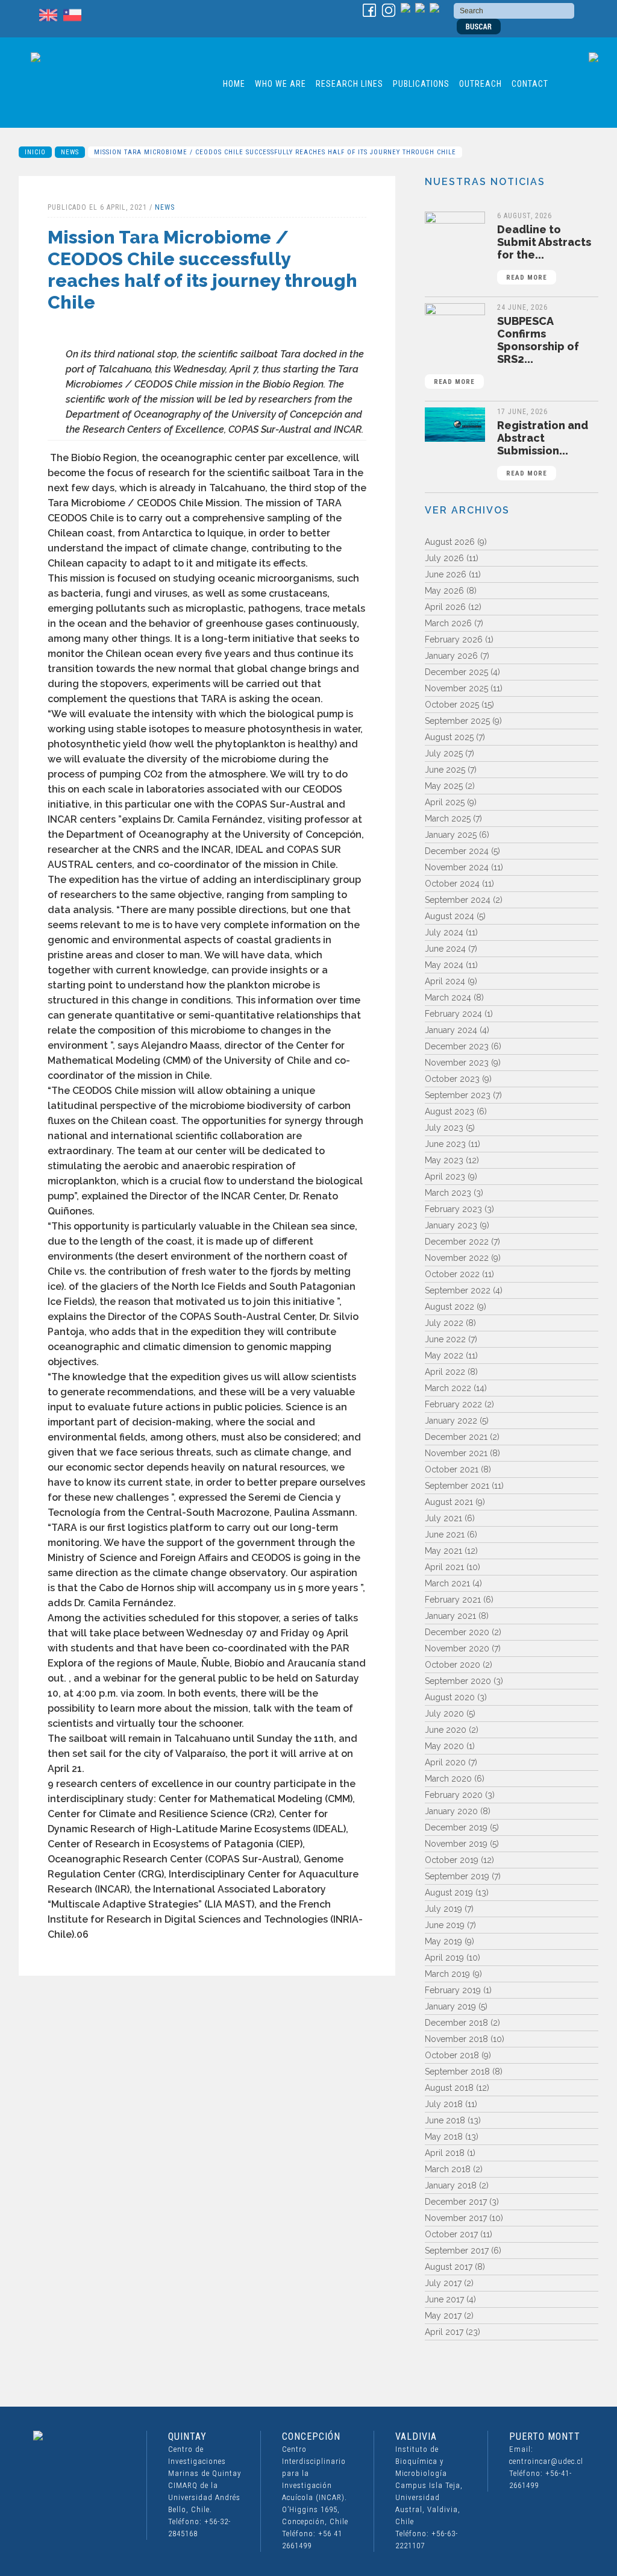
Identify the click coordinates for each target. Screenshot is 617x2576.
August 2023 (449, 1111)
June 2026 (446, 574)
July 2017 (443, 2283)
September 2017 (457, 2251)
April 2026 (445, 607)
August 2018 (449, 2088)
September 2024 (458, 900)
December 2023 (457, 1046)
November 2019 (456, 1844)
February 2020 (454, 1795)
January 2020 (451, 1811)
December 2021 (456, 1437)
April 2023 (445, 1176)
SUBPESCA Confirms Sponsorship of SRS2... (506, 350)
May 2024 (444, 965)
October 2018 (452, 2055)
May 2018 (444, 2137)
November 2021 (456, 1453)
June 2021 (445, 1535)
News (70, 152)
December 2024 (457, 851)
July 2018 (444, 2104)
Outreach (481, 84)
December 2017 (456, 2202)
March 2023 (448, 1193)
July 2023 (444, 1128)
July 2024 (444, 932)
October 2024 (452, 884)
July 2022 (444, 1323)
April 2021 (444, 1567)
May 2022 (444, 1356)
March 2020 (448, 1779)
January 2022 (451, 1421)
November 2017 (456, 2218)
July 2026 (444, 558)
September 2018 (457, 2072)
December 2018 (456, 2023)
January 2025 (451, 835)
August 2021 (449, 1502)
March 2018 (448, 2169)
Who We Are (280, 84)
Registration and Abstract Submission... (543, 448)
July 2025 (444, 753)
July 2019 (443, 1909)
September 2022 (458, 1290)
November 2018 (456, 2039)
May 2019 (443, 1941)
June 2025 (445, 770)
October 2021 (452, 1469)
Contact (530, 84)
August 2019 (449, 1893)
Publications (421, 84)
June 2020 (446, 1730)
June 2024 (445, 949)
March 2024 (448, 997)
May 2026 (444, 591)
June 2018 (445, 2120)
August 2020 (450, 1697)
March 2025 (448, 818)
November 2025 (456, 688)
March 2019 (447, 1974)
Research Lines (349, 84)
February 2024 (453, 1014)
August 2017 (449, 2267)
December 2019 (456, 1827)
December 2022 (457, 1242)
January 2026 (451, 656)
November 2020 (457, 1648)
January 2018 (451, 2185)
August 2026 (450, 542)
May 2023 (444, 1160)
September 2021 (457, 1486)
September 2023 (458, 1095)
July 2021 (443, 1518)
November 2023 (457, 1063)
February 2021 (453, 1600)
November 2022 (457, 1258)
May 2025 (444, 786)
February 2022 (453, 1404)
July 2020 (444, 1714)
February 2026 (454, 639)
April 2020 (445, 1762)
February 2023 (453, 1209)
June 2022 (445, 1339)
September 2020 (458, 1681)
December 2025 (456, 672)
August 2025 (449, 737)
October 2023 (452, 1079)
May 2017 (443, 2316)
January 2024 (451, 1030)
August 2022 (449, 1307)
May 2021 (443, 1551)
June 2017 (444, 2299)
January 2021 (450, 1616)
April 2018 (445, 2153)
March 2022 (448, 1388)
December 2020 (457, 1632)
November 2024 (457, 867)
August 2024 (449, 916)
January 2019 (450, 2006)
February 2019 (453, 1990)
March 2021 (447, 1583)
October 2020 (453, 1665)
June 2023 (445, 1144)
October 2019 (452, 1860)
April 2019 (444, 1958)
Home (234, 84)
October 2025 (452, 705)
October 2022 (452, 1274)
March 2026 (448, 623)
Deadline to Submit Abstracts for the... (544, 252)
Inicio (35, 152)
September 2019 (457, 1876)
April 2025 (445, 802)
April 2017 (444, 2332)
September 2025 (457, 721)
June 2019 (445, 1925)
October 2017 (451, 2234)
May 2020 (444, 1746)
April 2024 (445, 981)
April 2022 (445, 1372)
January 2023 (451, 1225)
